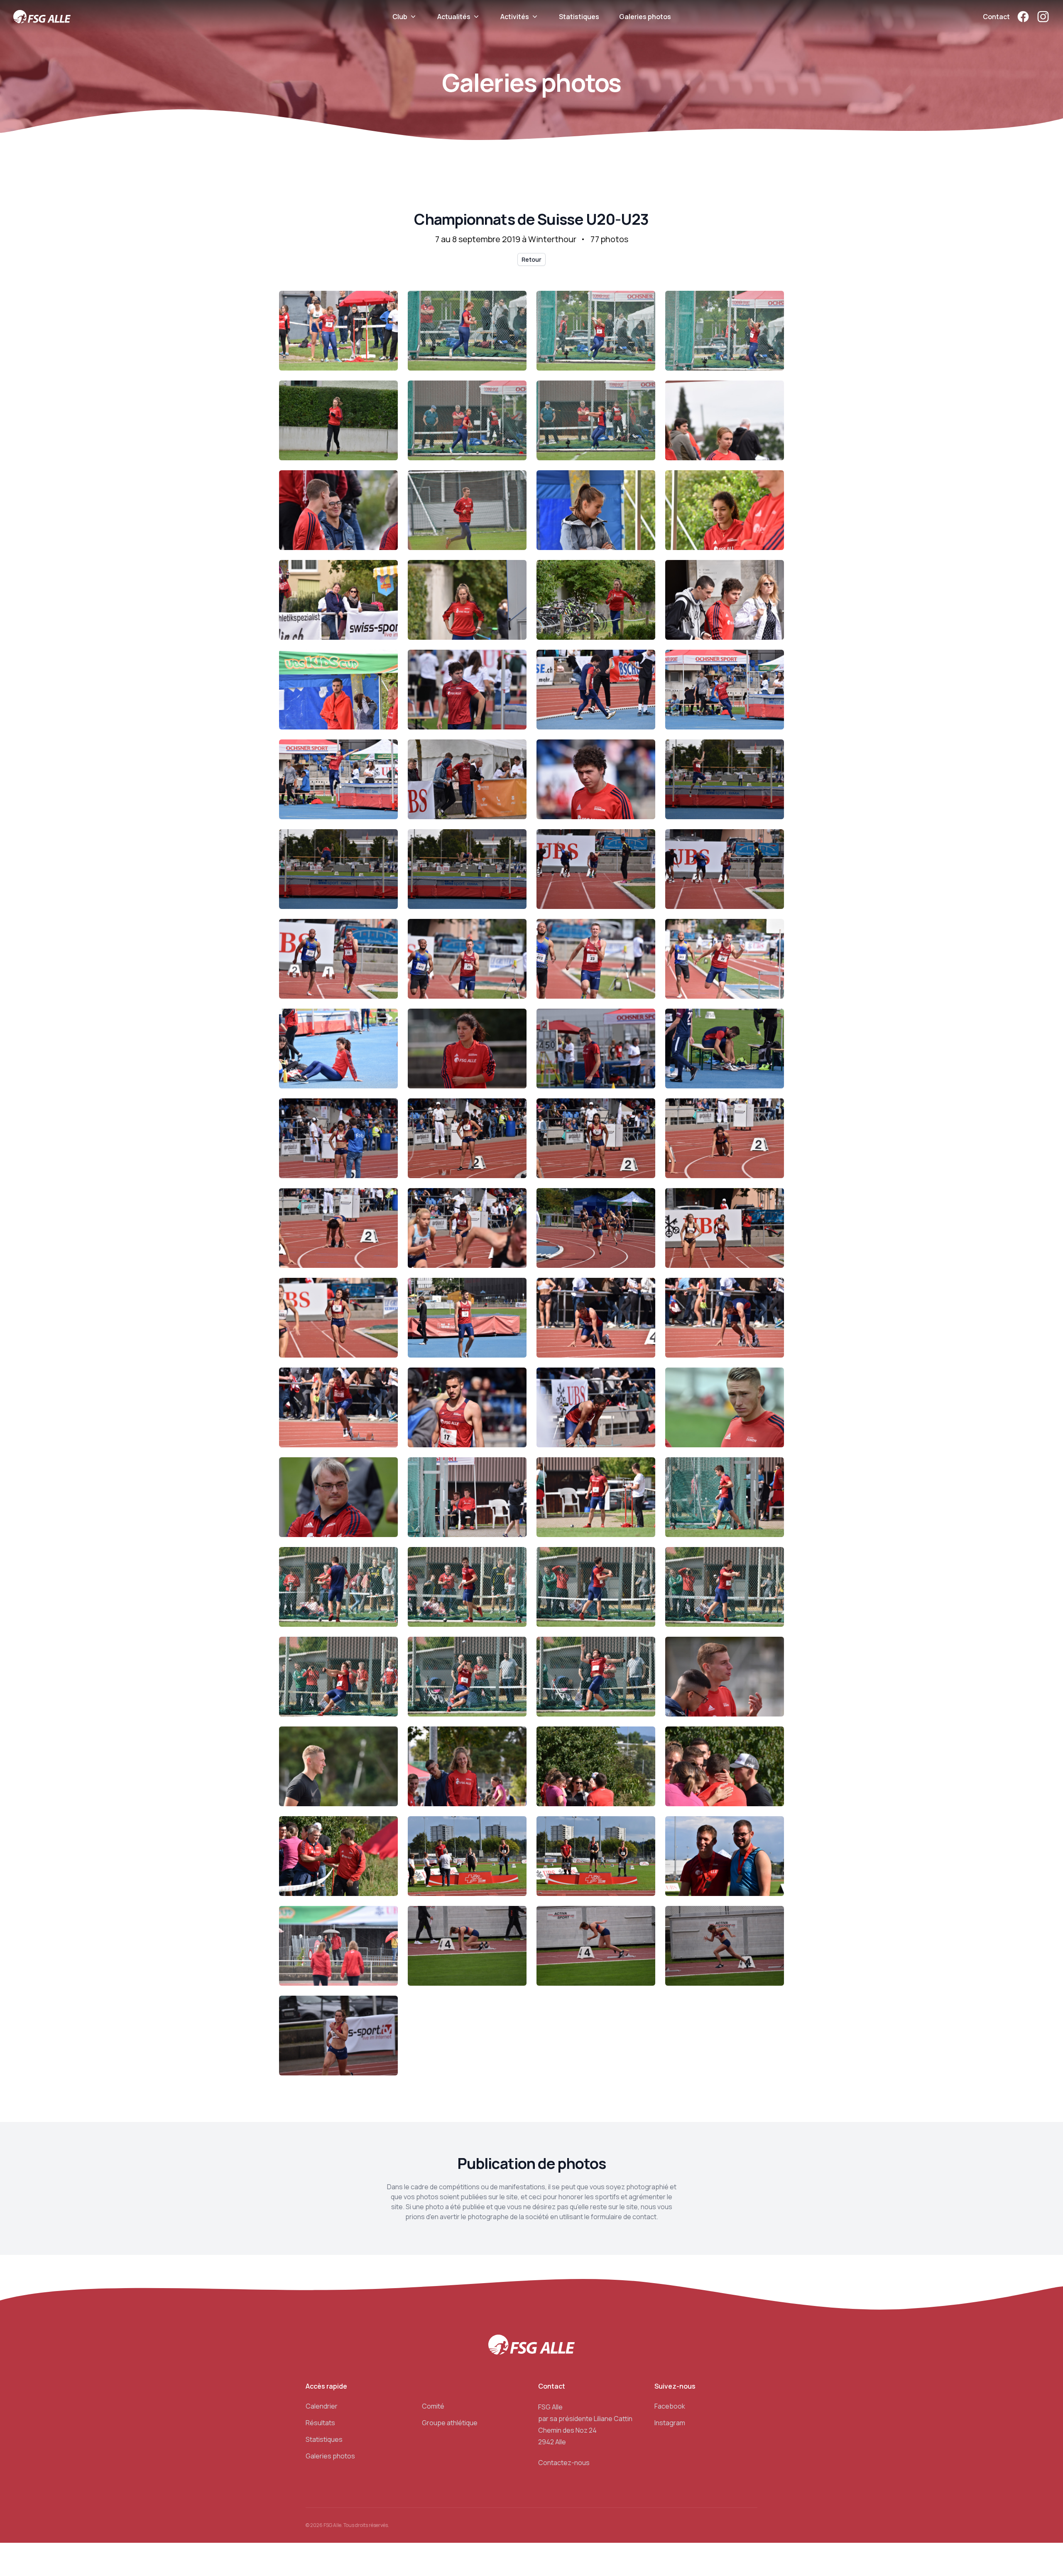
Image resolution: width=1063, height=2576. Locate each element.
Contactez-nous (564, 2463)
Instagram (670, 2423)
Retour (531, 259)
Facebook (670, 2406)
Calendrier (322, 2406)
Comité (433, 2406)
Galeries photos (645, 17)
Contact (996, 17)
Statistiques (579, 17)
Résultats (320, 2423)
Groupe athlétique (450, 2423)
